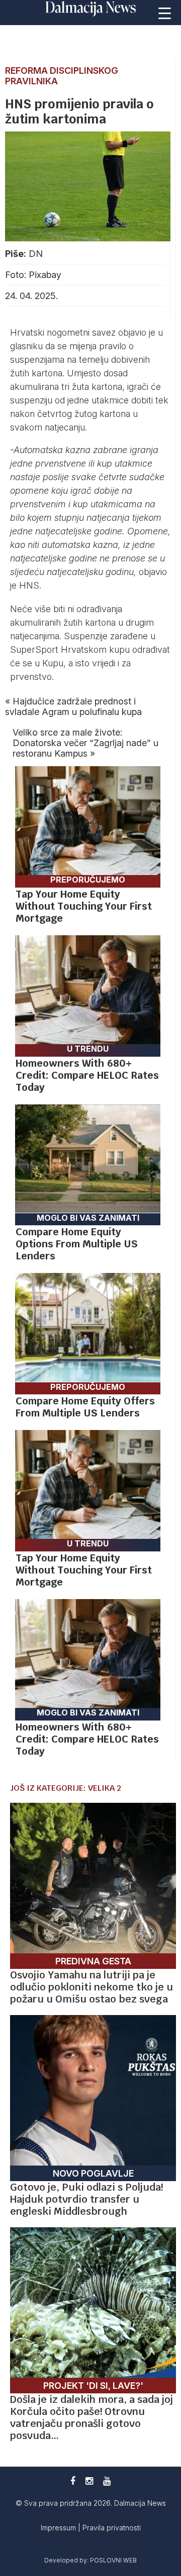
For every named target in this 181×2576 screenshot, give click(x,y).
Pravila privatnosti (112, 2528)
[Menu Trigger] (165, 13)
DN (36, 254)
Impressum (59, 2528)
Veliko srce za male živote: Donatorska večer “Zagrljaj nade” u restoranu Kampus (85, 743)
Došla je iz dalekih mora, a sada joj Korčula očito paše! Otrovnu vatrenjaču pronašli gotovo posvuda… (92, 2417)
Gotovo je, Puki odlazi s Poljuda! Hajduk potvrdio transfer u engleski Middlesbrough (86, 2199)
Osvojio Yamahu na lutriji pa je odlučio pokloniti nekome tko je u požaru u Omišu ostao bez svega (92, 1987)
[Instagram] (89, 2481)
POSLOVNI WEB (113, 2560)
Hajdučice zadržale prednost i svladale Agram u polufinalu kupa (73, 706)
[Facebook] (73, 2481)
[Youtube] (107, 2481)
